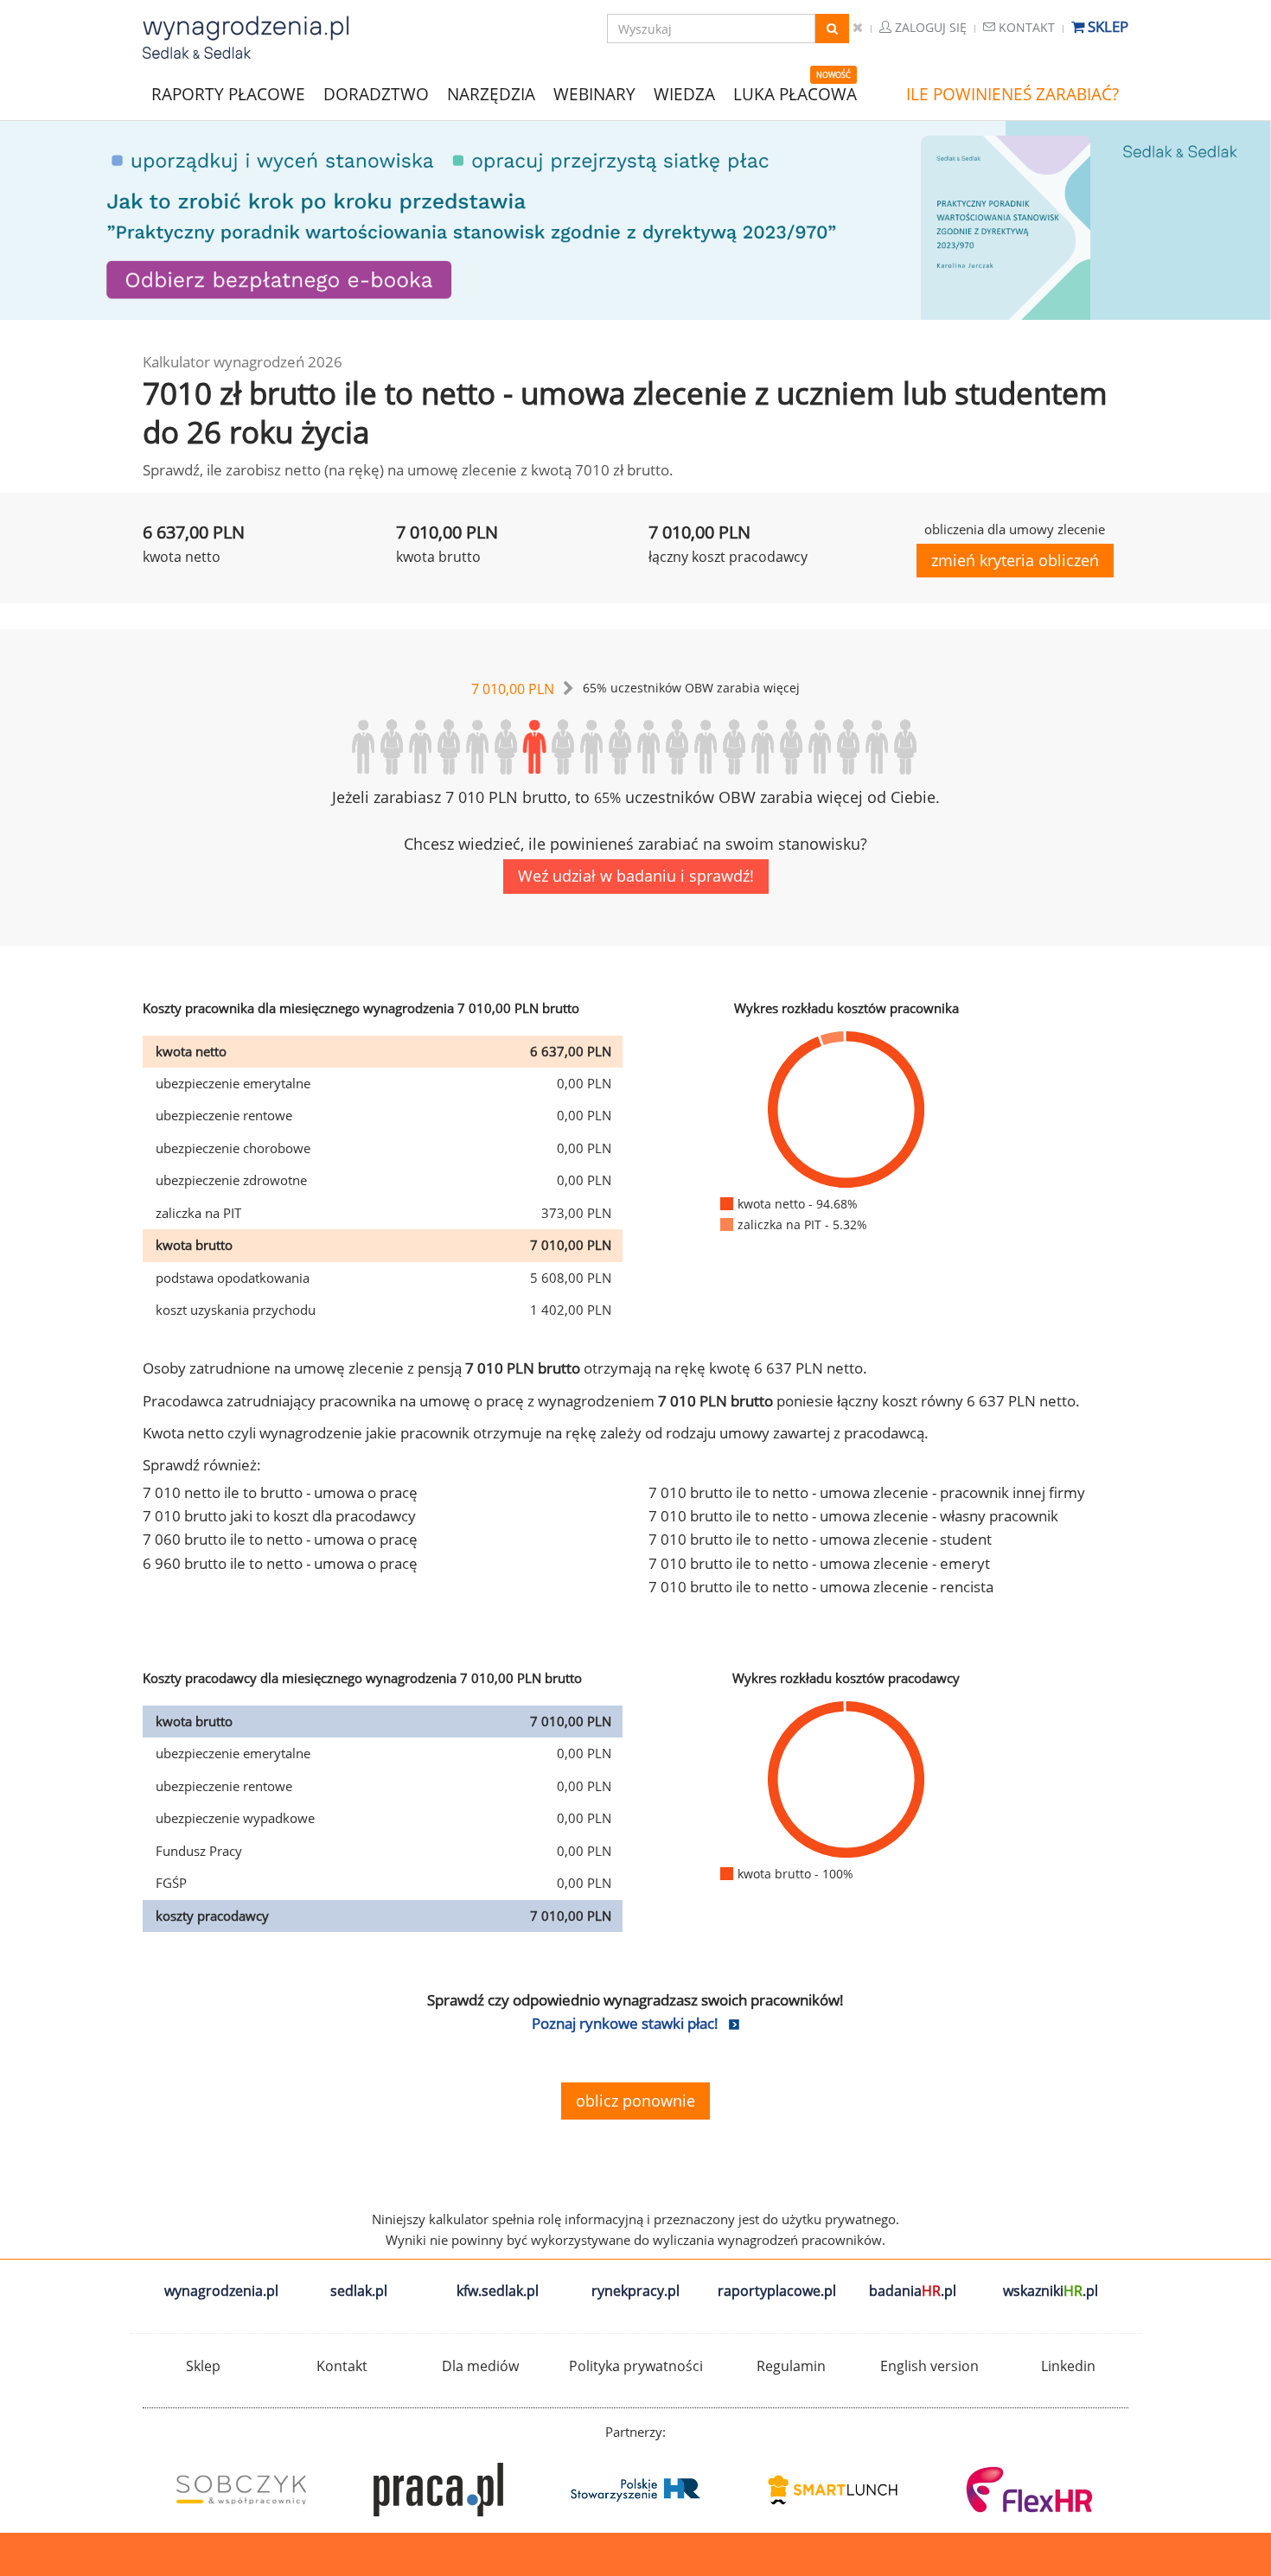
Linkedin (1068, 2366)
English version (929, 2366)
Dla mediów (480, 2366)
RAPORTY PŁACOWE (228, 93)
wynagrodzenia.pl (221, 2291)
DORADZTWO (376, 94)
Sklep (1106, 26)
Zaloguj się (929, 27)
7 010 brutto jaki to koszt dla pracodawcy (279, 1516)
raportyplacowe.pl (777, 2291)
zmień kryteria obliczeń (1015, 560)
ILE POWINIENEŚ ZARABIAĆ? (1012, 94)
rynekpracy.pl (635, 2291)
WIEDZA (684, 94)
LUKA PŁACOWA (795, 94)
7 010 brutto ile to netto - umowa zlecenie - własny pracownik (853, 1516)
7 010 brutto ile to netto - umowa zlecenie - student (820, 1539)
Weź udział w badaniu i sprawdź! (636, 876)
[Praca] (438, 2490)
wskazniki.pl (1051, 2291)
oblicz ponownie (635, 2101)
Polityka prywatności (636, 2366)
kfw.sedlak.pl (498, 2291)
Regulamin (791, 2366)
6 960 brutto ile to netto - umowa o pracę (280, 1563)
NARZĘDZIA (491, 93)
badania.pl (913, 2291)
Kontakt (1025, 27)
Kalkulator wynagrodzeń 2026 (243, 362)
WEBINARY (594, 93)
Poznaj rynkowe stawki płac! (625, 2023)
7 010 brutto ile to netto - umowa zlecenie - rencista (821, 1587)
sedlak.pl (359, 2291)
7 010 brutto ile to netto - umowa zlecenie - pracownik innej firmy (867, 1492)
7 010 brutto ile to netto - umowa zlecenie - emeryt (819, 1563)
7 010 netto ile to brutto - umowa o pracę (280, 1492)
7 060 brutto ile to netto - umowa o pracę (280, 1539)
